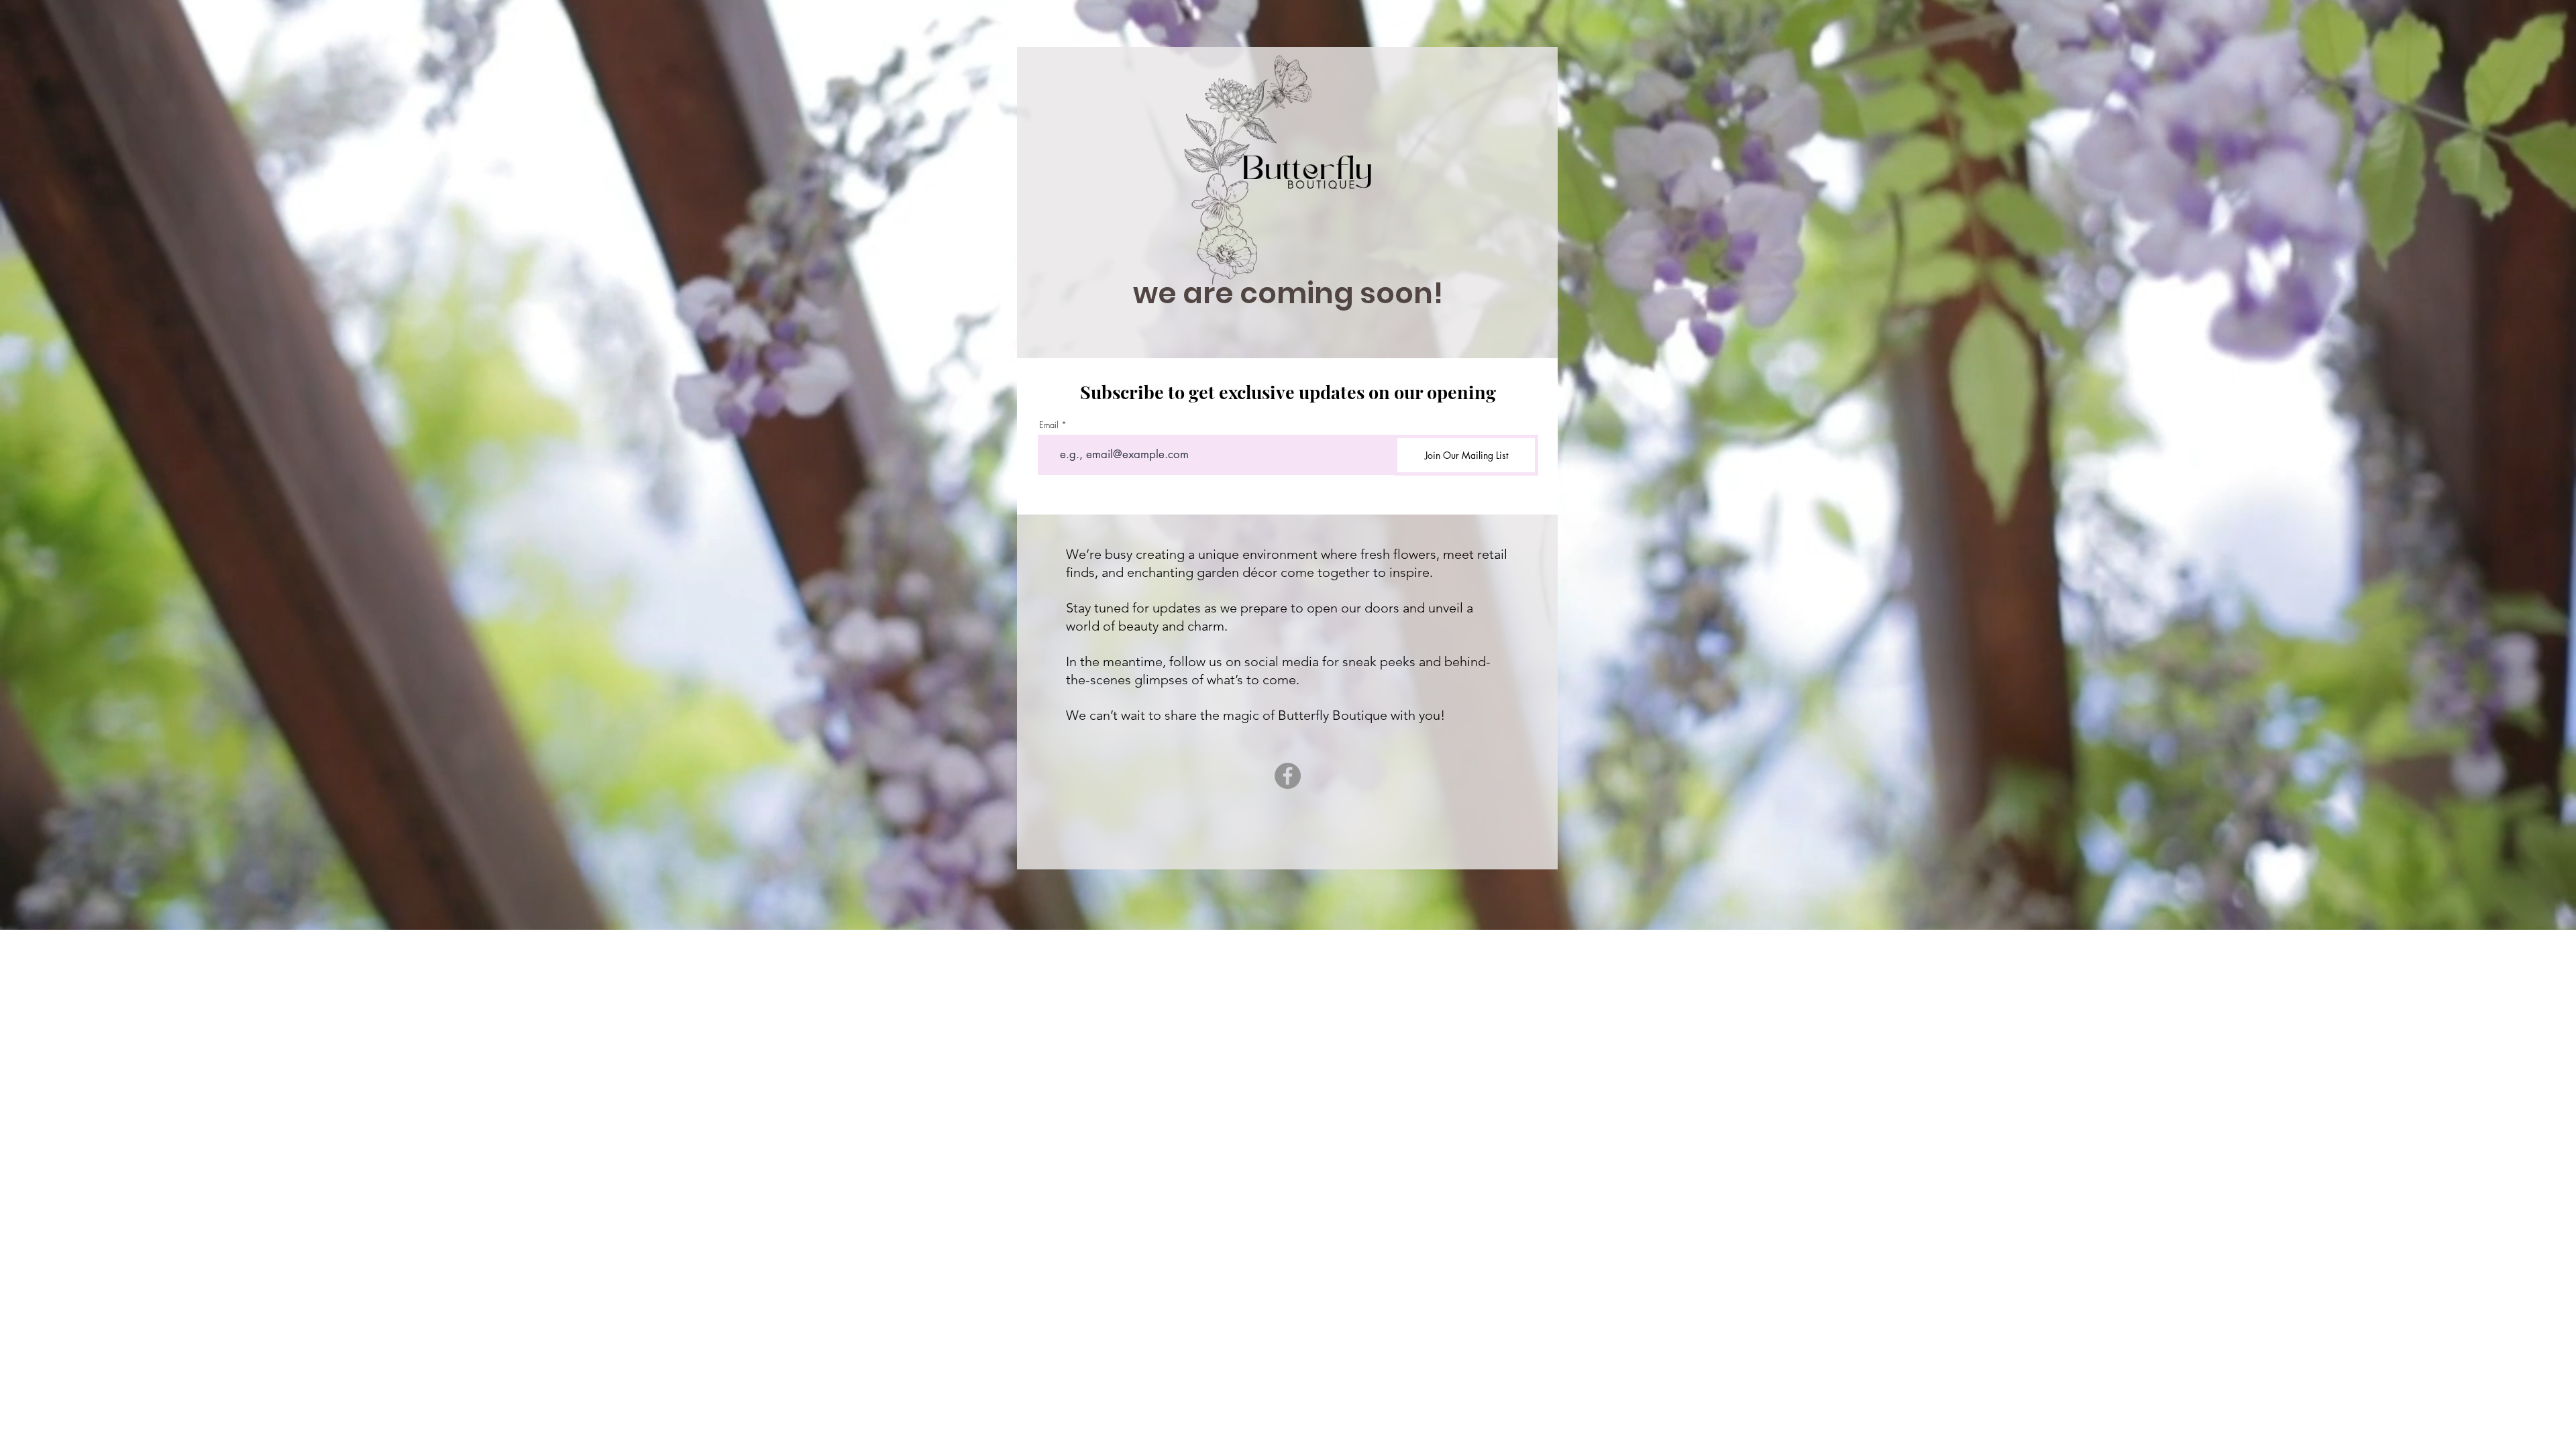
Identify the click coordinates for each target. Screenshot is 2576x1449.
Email (1049, 425)
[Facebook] (1288, 776)
